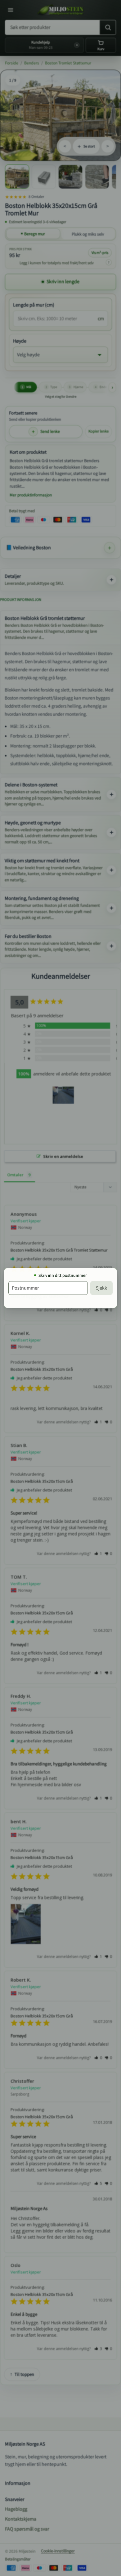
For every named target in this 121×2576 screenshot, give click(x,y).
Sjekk (101, 1288)
